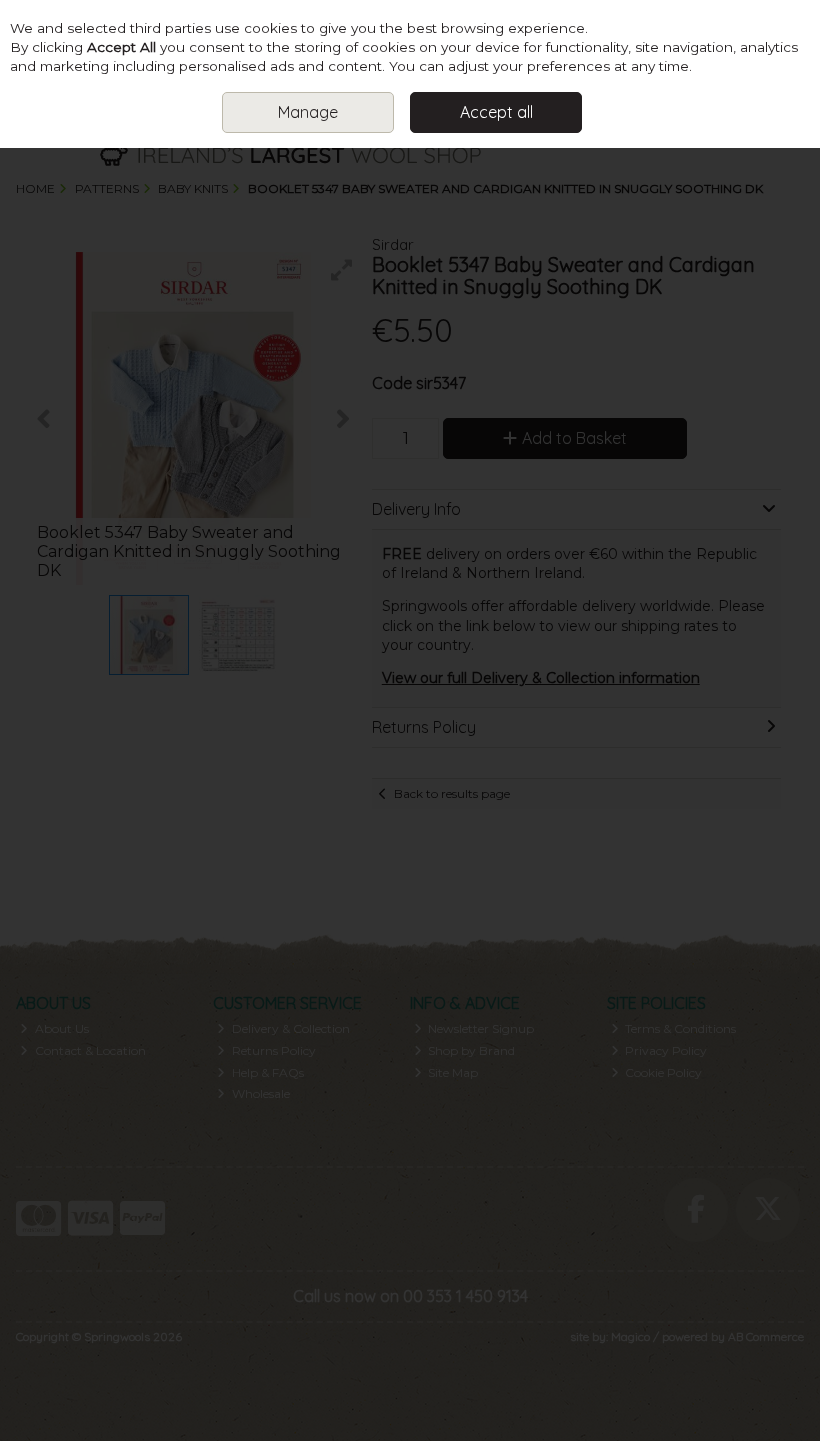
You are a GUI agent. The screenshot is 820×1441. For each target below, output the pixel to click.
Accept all (496, 112)
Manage (308, 112)
